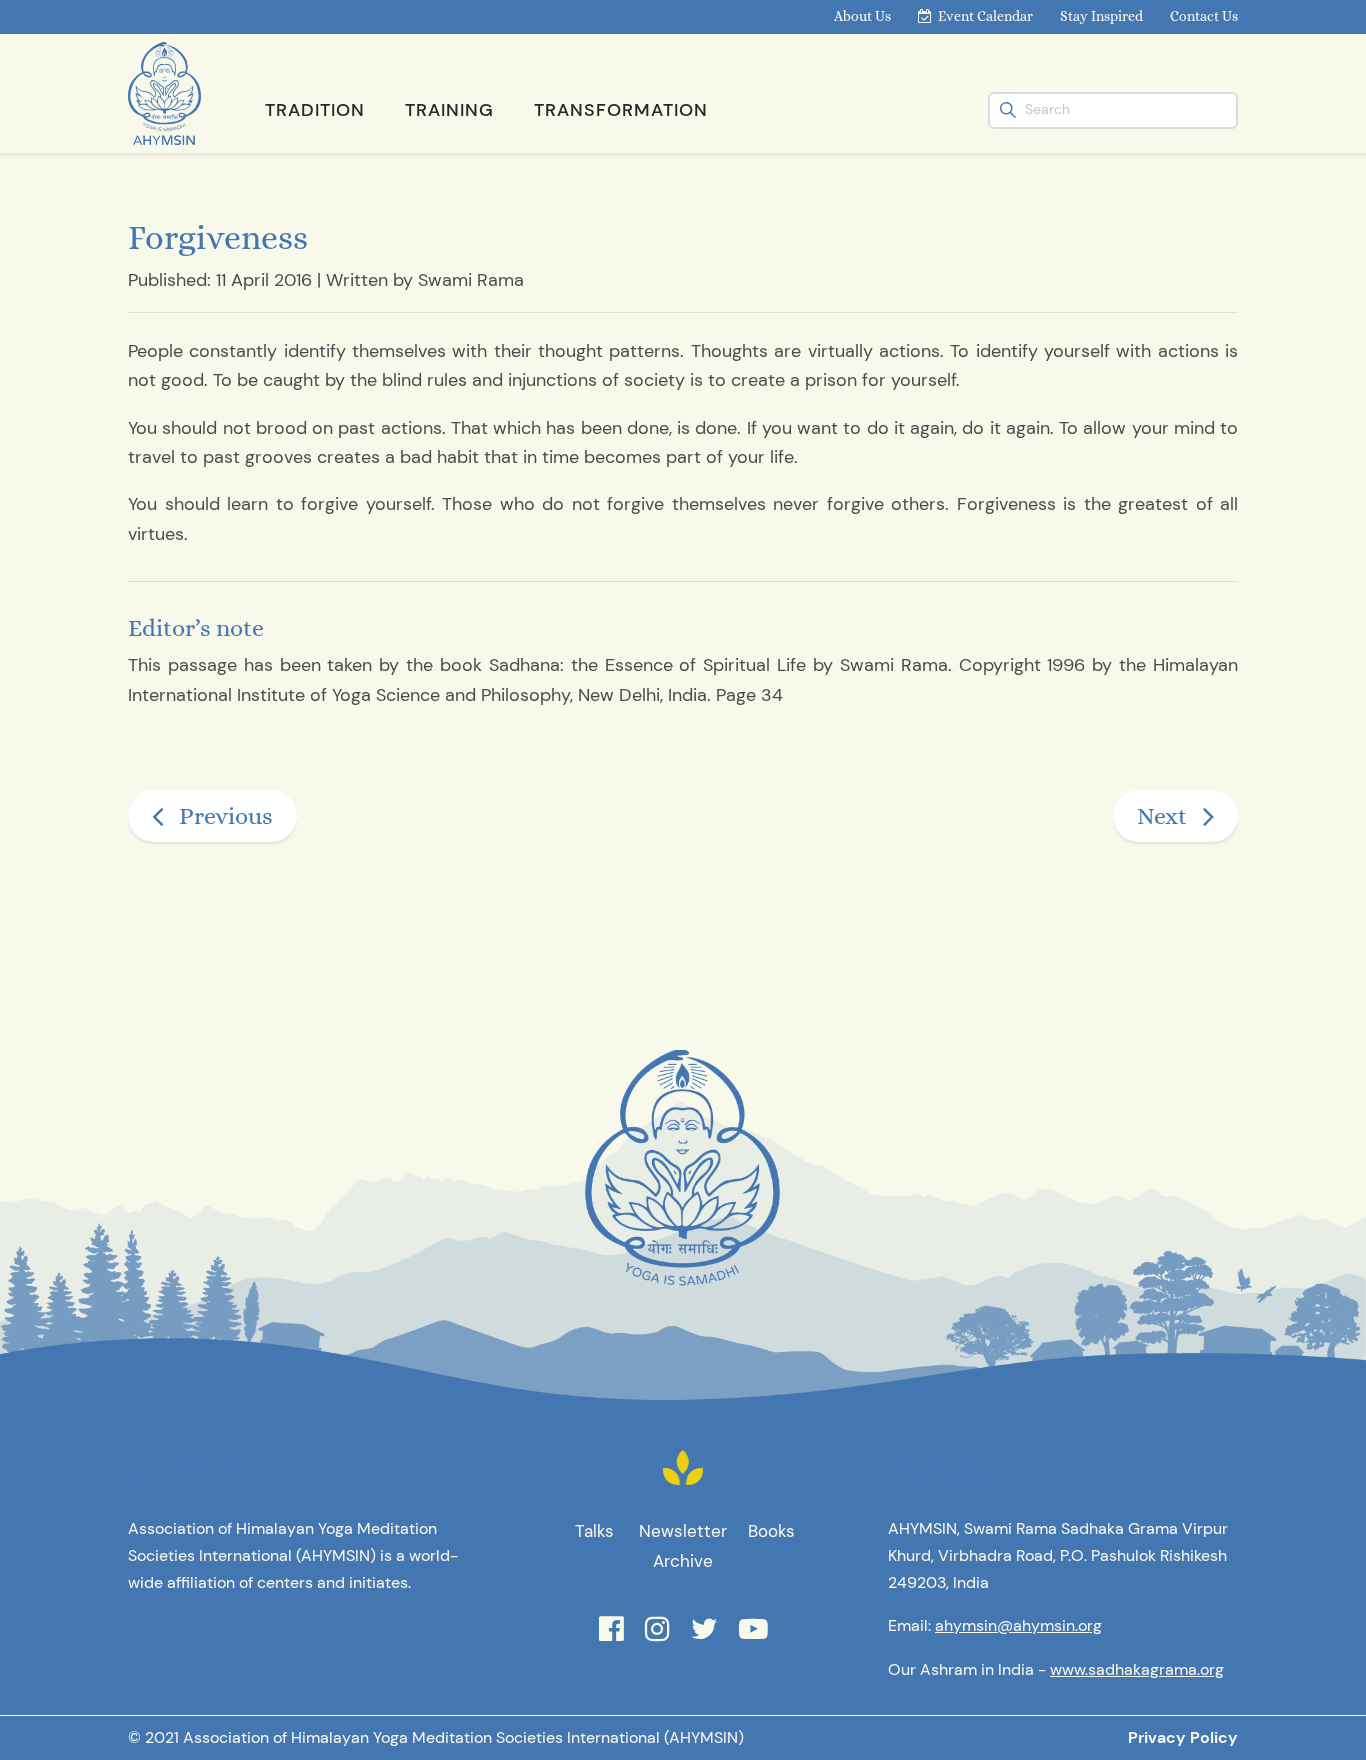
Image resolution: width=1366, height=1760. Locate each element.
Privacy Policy (1183, 1737)
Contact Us (1204, 16)
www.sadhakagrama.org (1137, 1669)
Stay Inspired (1101, 16)
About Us (862, 16)
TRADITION (315, 110)
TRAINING (449, 110)
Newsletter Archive (683, 1545)
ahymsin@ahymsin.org (1018, 1625)
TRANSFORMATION (621, 110)
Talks (594, 1531)
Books (771, 1531)
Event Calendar (985, 16)
